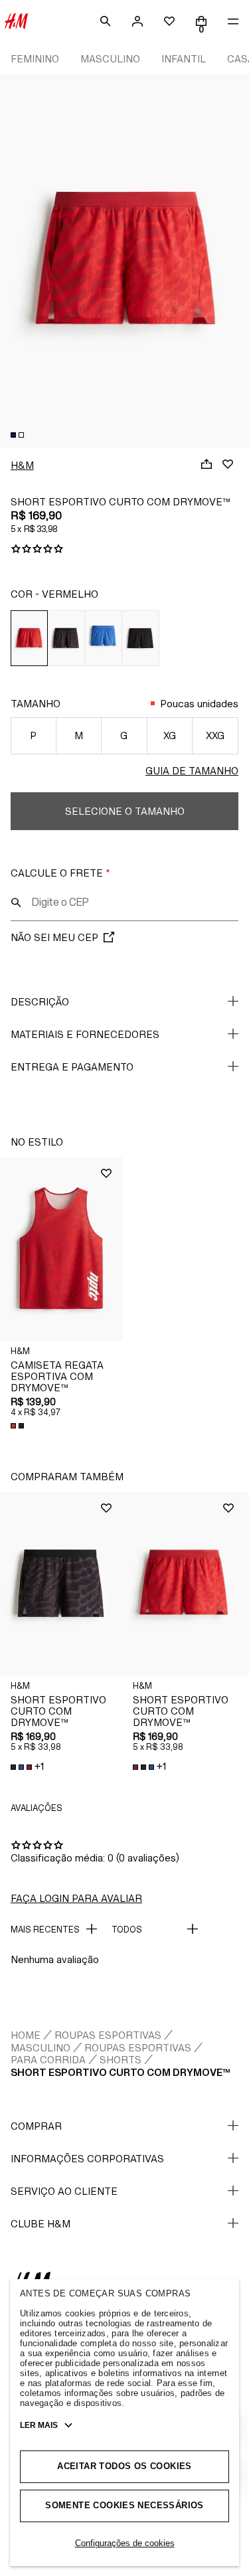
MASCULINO (110, 59)
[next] (238, 253)
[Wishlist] (228, 464)
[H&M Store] (16, 21)
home (26, 2035)
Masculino (41, 2048)
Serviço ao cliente (64, 2191)
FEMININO (35, 59)
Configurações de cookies (125, 2543)
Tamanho (36, 704)
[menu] (233, 21)
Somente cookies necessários (124, 2505)
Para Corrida (48, 2060)
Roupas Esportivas (108, 2035)
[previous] (11, 253)
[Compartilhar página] (207, 464)
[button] (61, 1249)
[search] (106, 21)
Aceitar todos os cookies (124, 2466)
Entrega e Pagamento (72, 1067)
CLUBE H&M (41, 2224)
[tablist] (124, 435)
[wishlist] (169, 21)
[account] (137, 21)
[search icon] (16, 902)
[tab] (13, 435)
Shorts (121, 2060)
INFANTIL (184, 59)
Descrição (40, 1002)
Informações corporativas (87, 2159)
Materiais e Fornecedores (85, 1034)
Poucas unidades (199, 704)
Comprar (36, 2126)
